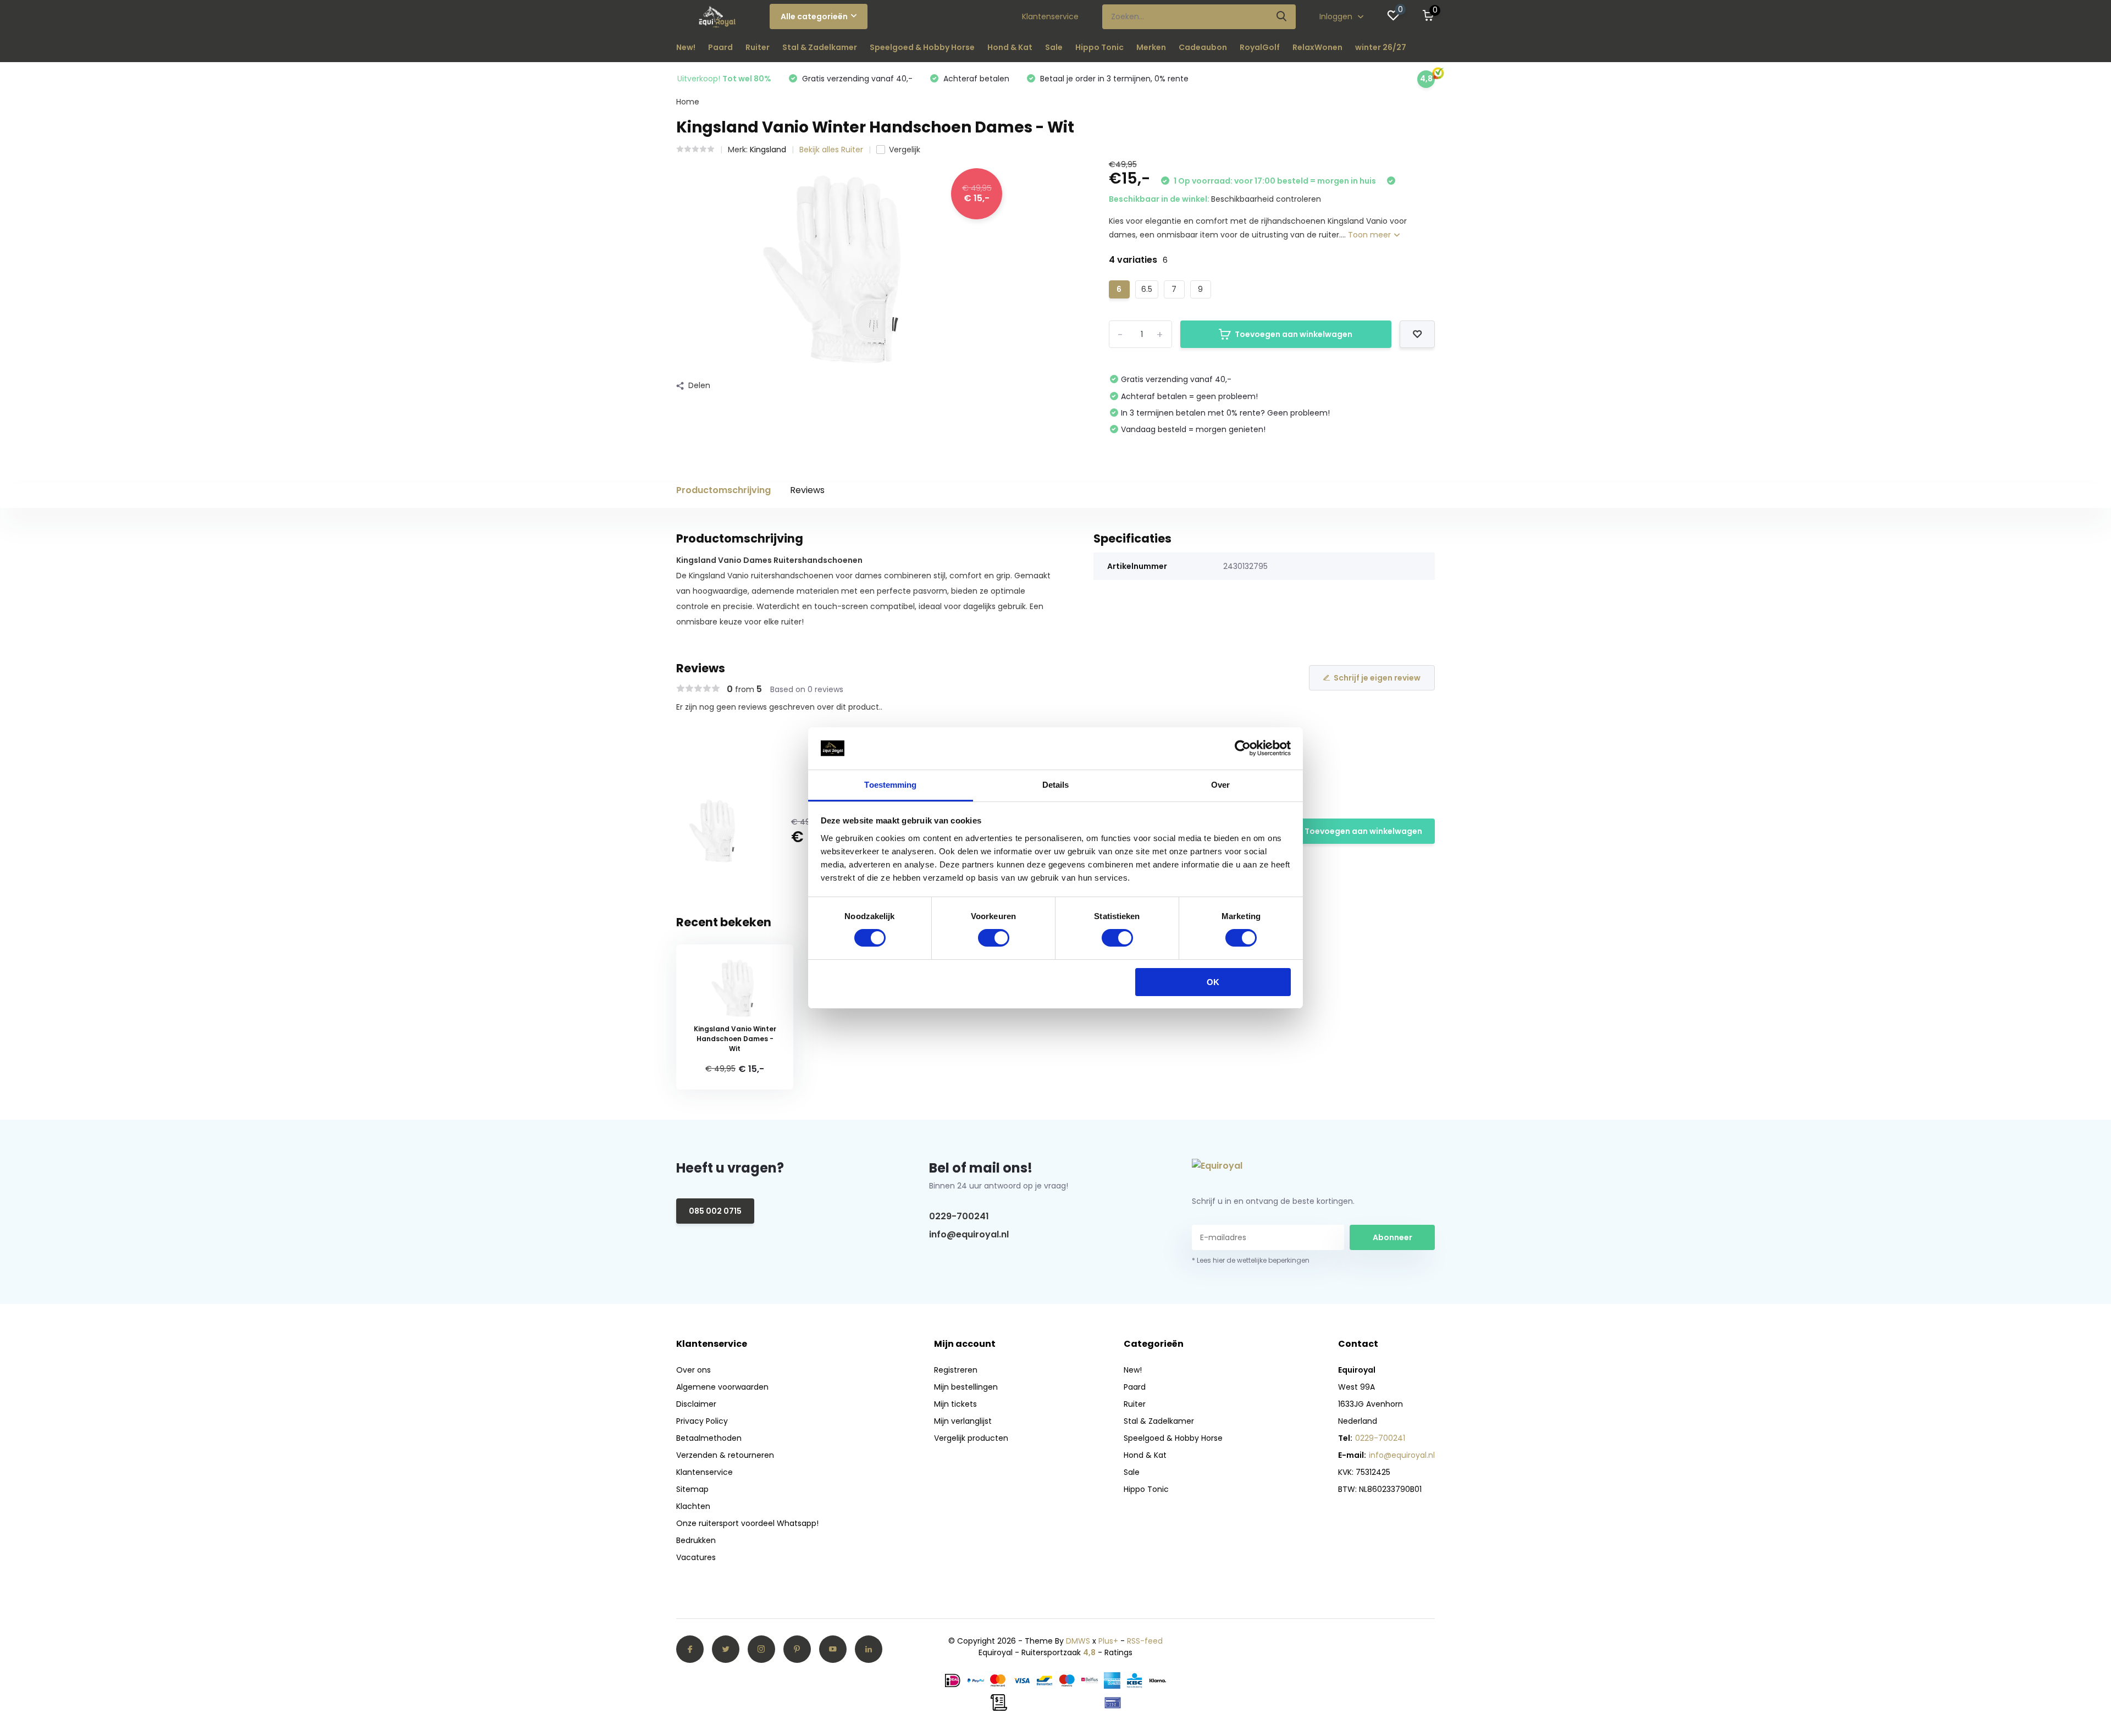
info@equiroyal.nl (969, 1234)
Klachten (693, 1506)
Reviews (807, 490)
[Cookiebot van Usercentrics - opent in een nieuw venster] (1243, 748)
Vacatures (696, 1557)
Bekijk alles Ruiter (831, 150)
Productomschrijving (723, 490)
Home (688, 102)
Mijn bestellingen (966, 1387)
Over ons (693, 1370)
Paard (720, 47)
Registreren (956, 1370)
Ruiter (758, 47)
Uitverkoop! (724, 79)
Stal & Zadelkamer (820, 47)
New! (686, 47)
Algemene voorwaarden (722, 1387)
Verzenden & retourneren (725, 1455)
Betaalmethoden (709, 1438)
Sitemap (692, 1489)
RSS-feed (1145, 1641)
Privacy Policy (702, 1421)
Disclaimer (696, 1404)
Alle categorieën (814, 16)
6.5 (1147, 289)
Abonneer (1392, 1237)
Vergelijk (905, 150)
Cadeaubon (1203, 47)
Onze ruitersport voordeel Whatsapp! (747, 1523)
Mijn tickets (955, 1404)
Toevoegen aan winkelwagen (1294, 334)
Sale (1054, 47)
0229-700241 (959, 1216)
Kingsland (768, 150)
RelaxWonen (1317, 47)
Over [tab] (1220, 785)
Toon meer (1371, 235)
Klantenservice (1050, 16)
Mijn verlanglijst (963, 1421)
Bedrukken (696, 1540)
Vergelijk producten (971, 1438)
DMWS (1078, 1641)
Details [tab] (1056, 785)
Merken (1151, 47)
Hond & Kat (1010, 47)
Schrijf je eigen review (1377, 678)
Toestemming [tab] (890, 785)
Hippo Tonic (1099, 47)
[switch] (994, 938)
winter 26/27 (1381, 47)
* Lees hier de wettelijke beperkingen (1251, 1260)
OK (1213, 982)
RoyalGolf (1260, 47)
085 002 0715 (715, 1211)
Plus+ (1108, 1641)
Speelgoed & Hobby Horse (922, 47)
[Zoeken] (1282, 17)
